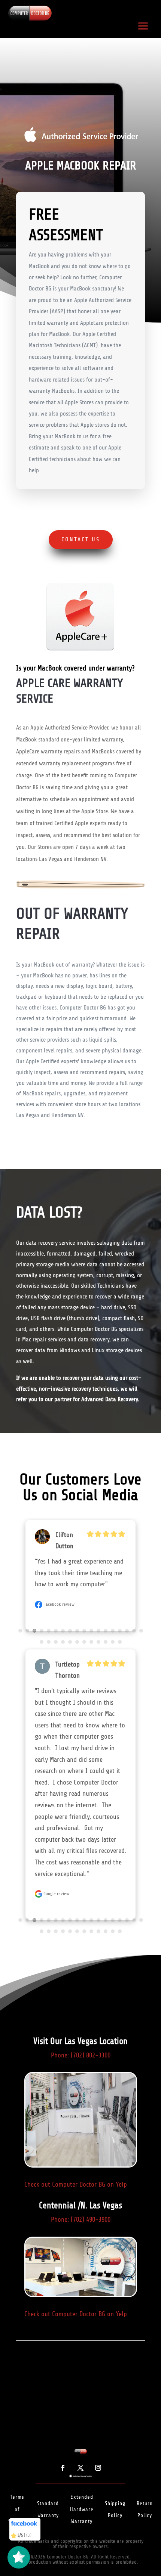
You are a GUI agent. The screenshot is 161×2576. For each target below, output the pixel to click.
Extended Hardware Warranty (82, 2364)
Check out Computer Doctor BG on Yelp (76, 2040)
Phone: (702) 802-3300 (81, 1910)
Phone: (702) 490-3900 (81, 2075)
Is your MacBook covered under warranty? (75, 669)
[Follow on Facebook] (63, 2323)
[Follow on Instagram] (98, 2323)
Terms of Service (17, 2364)
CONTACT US (81, 539)
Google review (56, 1585)
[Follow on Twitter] (80, 2323)
